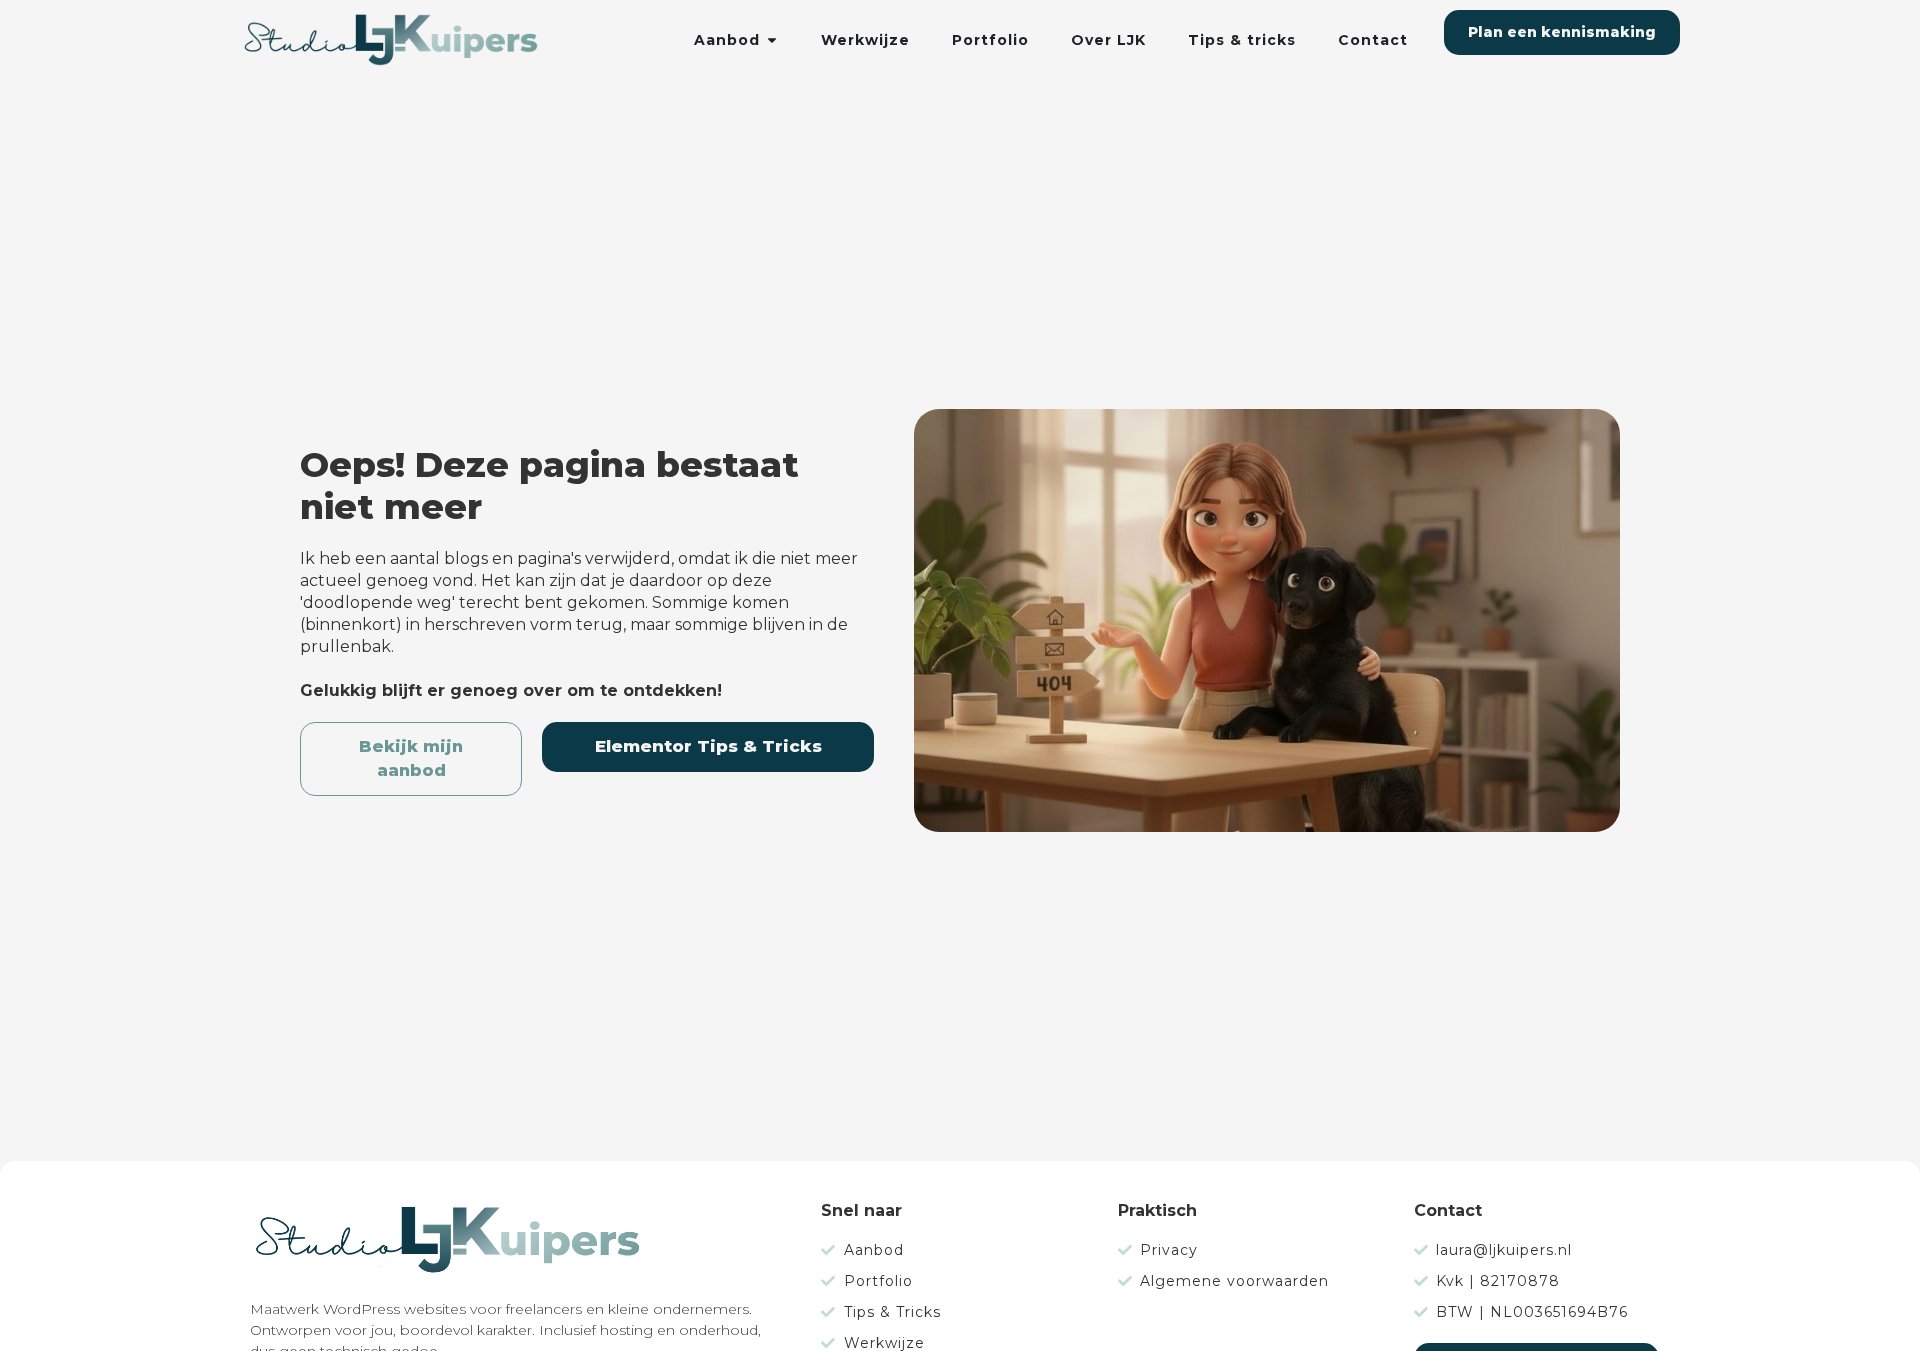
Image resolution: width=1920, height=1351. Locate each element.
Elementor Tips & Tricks (708, 746)
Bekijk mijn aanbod (411, 758)
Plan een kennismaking (1562, 32)
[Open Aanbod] (772, 40)
